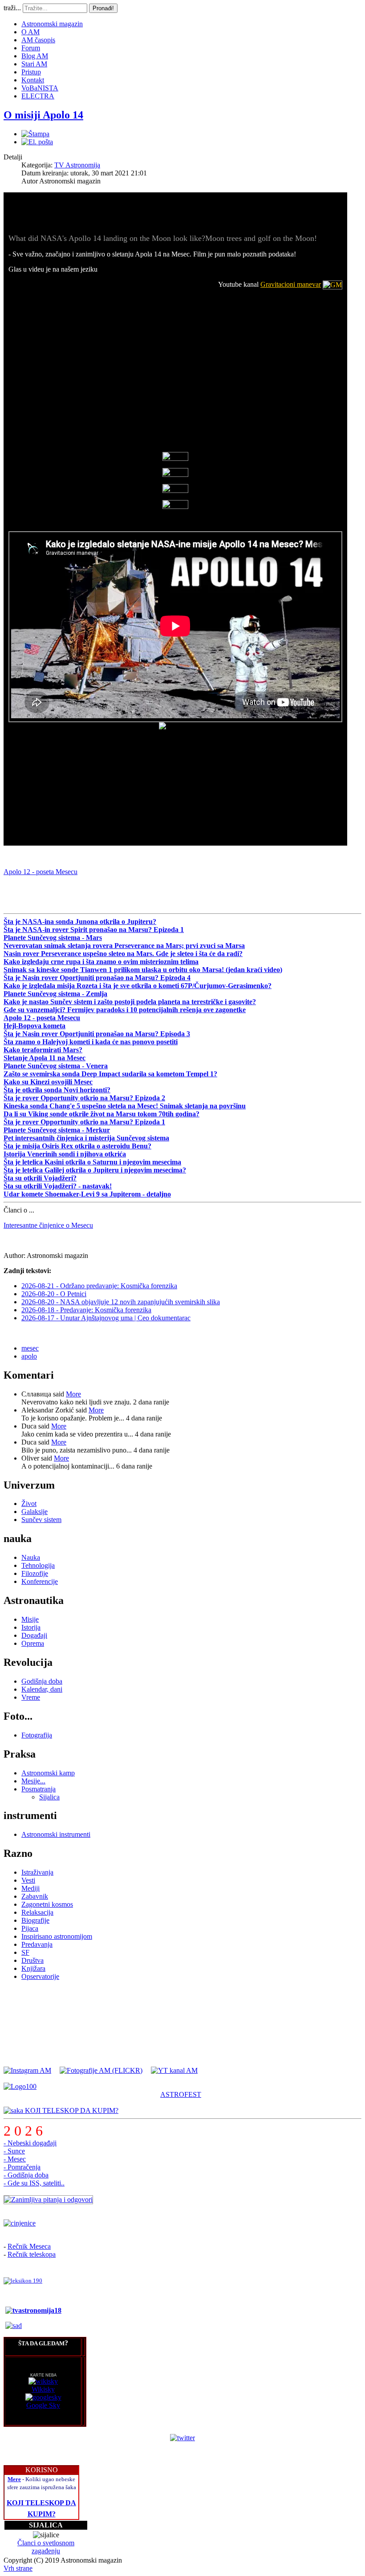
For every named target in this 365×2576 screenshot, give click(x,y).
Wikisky (43, 2389)
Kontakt (33, 80)
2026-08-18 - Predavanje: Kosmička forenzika (86, 1310)
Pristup (31, 72)
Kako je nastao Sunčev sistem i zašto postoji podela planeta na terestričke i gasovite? (130, 1002)
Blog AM (35, 56)
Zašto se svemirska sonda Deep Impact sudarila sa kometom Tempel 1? (110, 1074)
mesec (30, 1348)
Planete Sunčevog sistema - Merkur (57, 1130)
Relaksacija (37, 1912)
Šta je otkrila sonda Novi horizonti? (57, 1090)
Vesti (28, 1880)
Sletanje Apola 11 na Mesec (45, 1058)
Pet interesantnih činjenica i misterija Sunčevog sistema (86, 1138)
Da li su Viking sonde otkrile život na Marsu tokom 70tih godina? (101, 1114)
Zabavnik (35, 1896)
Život (29, 1504)
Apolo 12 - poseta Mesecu (41, 872)
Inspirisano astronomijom (57, 1936)
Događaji (34, 1635)
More (73, 1394)
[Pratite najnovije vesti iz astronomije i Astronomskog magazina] (182, 2438)
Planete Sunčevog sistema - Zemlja (55, 994)
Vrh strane (18, 2568)
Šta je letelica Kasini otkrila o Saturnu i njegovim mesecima (92, 1162)
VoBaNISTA (40, 88)
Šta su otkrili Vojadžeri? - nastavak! (58, 1186)
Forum (31, 48)
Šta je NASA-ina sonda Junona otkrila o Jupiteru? (80, 922)
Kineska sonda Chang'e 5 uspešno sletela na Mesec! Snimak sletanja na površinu (125, 1106)
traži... (12, 8)
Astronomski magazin (52, 24)
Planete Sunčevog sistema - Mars (53, 938)
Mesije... (33, 1781)
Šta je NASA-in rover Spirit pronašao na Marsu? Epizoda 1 (94, 930)
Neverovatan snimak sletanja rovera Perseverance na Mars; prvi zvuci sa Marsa (124, 946)
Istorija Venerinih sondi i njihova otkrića (65, 1154)
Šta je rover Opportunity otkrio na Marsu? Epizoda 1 (84, 1122)
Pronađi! (103, 8)
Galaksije (34, 1512)
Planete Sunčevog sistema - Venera (56, 1066)
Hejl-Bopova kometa (34, 1026)
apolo (29, 1356)
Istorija (31, 1627)
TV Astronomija (77, 165)
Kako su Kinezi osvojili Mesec (48, 1082)
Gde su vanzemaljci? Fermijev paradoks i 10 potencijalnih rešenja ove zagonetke (125, 1010)
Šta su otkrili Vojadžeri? (40, 1178)
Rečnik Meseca (29, 2246)
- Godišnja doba (26, 2175)
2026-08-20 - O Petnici (54, 1294)
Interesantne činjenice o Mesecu (48, 1225)
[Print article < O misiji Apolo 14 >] (35, 134)
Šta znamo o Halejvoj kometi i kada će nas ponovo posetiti (91, 1042)
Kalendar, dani (42, 1689)
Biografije (35, 1920)
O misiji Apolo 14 (43, 115)
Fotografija (37, 1735)
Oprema (33, 1643)
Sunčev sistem (41, 1520)
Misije (30, 1619)
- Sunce (14, 2151)
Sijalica (49, 1797)
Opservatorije (40, 1976)
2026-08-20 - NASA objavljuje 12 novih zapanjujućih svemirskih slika (121, 1302)
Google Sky (43, 2405)
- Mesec (15, 2159)
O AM (30, 32)
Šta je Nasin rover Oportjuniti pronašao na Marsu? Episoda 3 (97, 1034)
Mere (14, 2479)
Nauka (31, 1557)
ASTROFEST (181, 2094)
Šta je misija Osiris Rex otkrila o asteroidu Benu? (77, 1146)
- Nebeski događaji (30, 2143)
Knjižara (33, 1968)
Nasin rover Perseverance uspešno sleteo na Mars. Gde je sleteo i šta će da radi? (123, 954)
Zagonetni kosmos (47, 1904)
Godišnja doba (42, 1681)
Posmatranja (39, 1789)
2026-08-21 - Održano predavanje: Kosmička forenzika (99, 1286)
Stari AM (34, 64)
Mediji (30, 1888)
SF (25, 1952)
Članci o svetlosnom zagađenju (46, 2547)
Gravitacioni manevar (291, 284)
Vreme (31, 1697)
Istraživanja (37, 1872)
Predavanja (37, 1944)
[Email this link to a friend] (37, 142)
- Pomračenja (22, 2167)
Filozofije (35, 1573)
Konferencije (40, 1581)
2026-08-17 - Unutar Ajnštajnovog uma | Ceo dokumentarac (106, 1318)
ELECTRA (38, 96)
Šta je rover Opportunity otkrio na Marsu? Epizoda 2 (84, 1098)
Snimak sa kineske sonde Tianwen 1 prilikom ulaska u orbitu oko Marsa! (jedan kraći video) (143, 970)
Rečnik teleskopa (32, 2254)
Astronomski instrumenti (56, 1834)
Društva (32, 1960)
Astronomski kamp (48, 1773)
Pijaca (30, 1928)
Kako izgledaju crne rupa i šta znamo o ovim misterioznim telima (101, 962)
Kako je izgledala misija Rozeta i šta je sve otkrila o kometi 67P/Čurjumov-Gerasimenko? (138, 986)
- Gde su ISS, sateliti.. (34, 2183)
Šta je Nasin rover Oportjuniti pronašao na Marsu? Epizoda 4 (97, 978)
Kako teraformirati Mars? (43, 1050)
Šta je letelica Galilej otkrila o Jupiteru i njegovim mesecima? (95, 1170)
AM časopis (38, 40)
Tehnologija (38, 1565)
